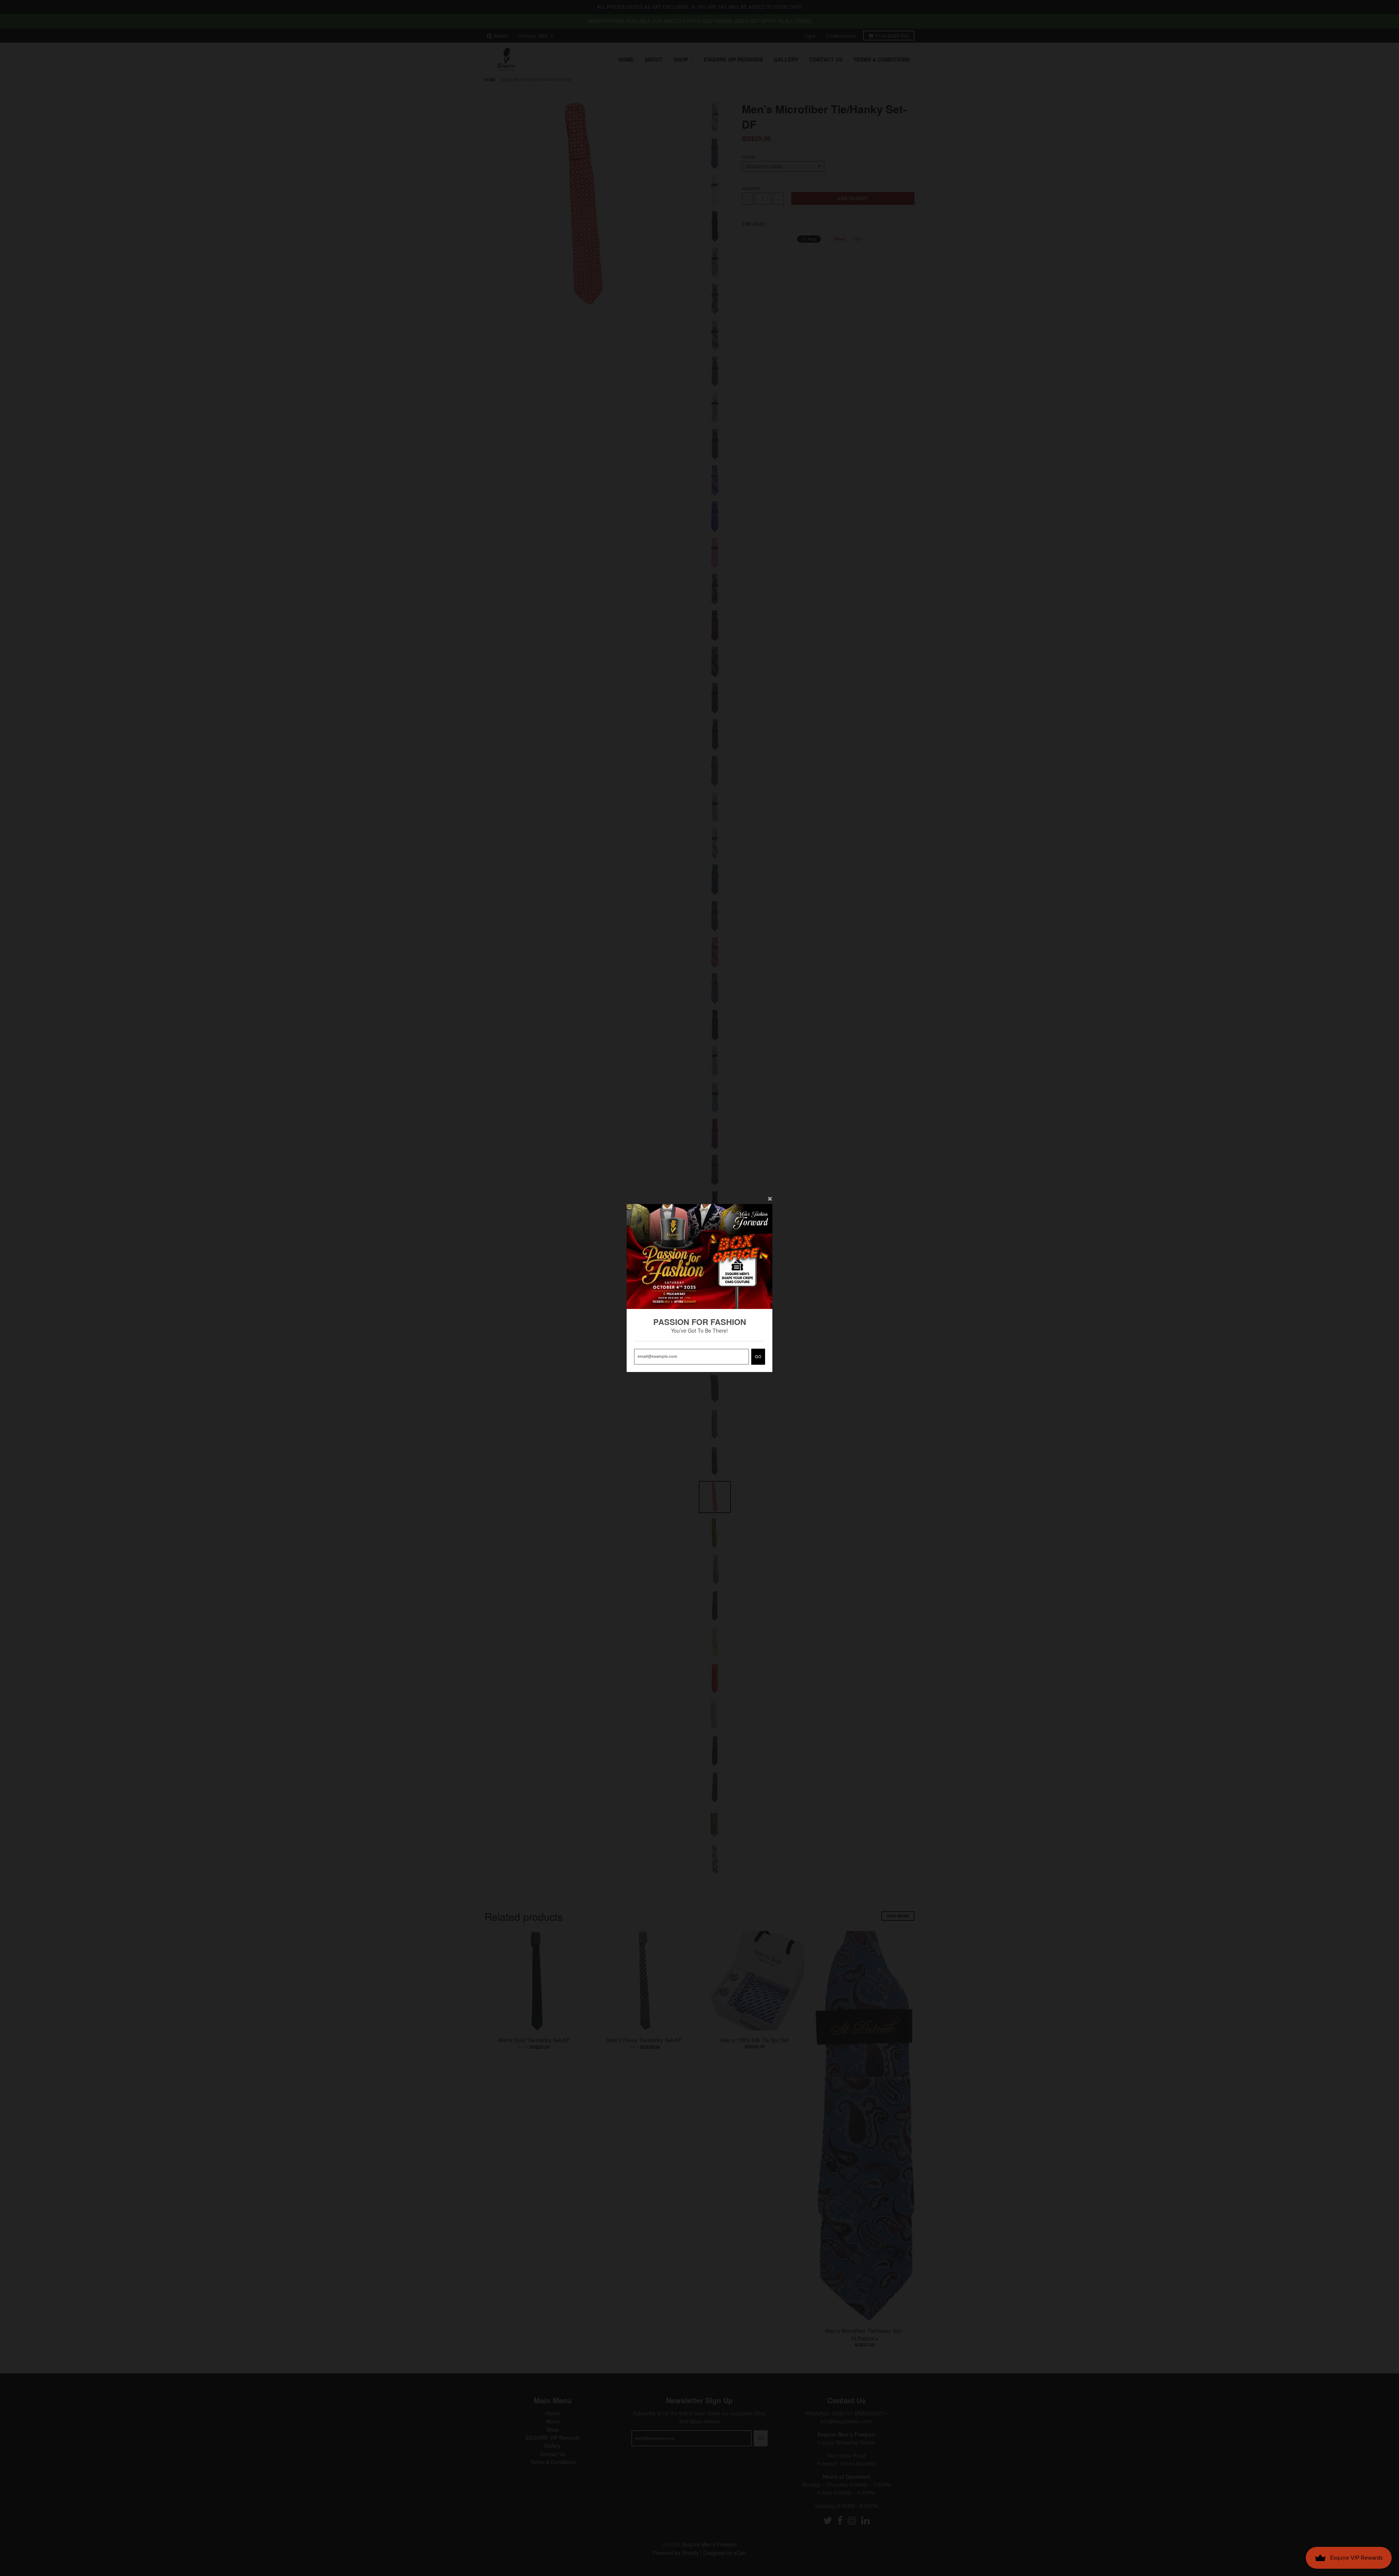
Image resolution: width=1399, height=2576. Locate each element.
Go (758, 1356)
